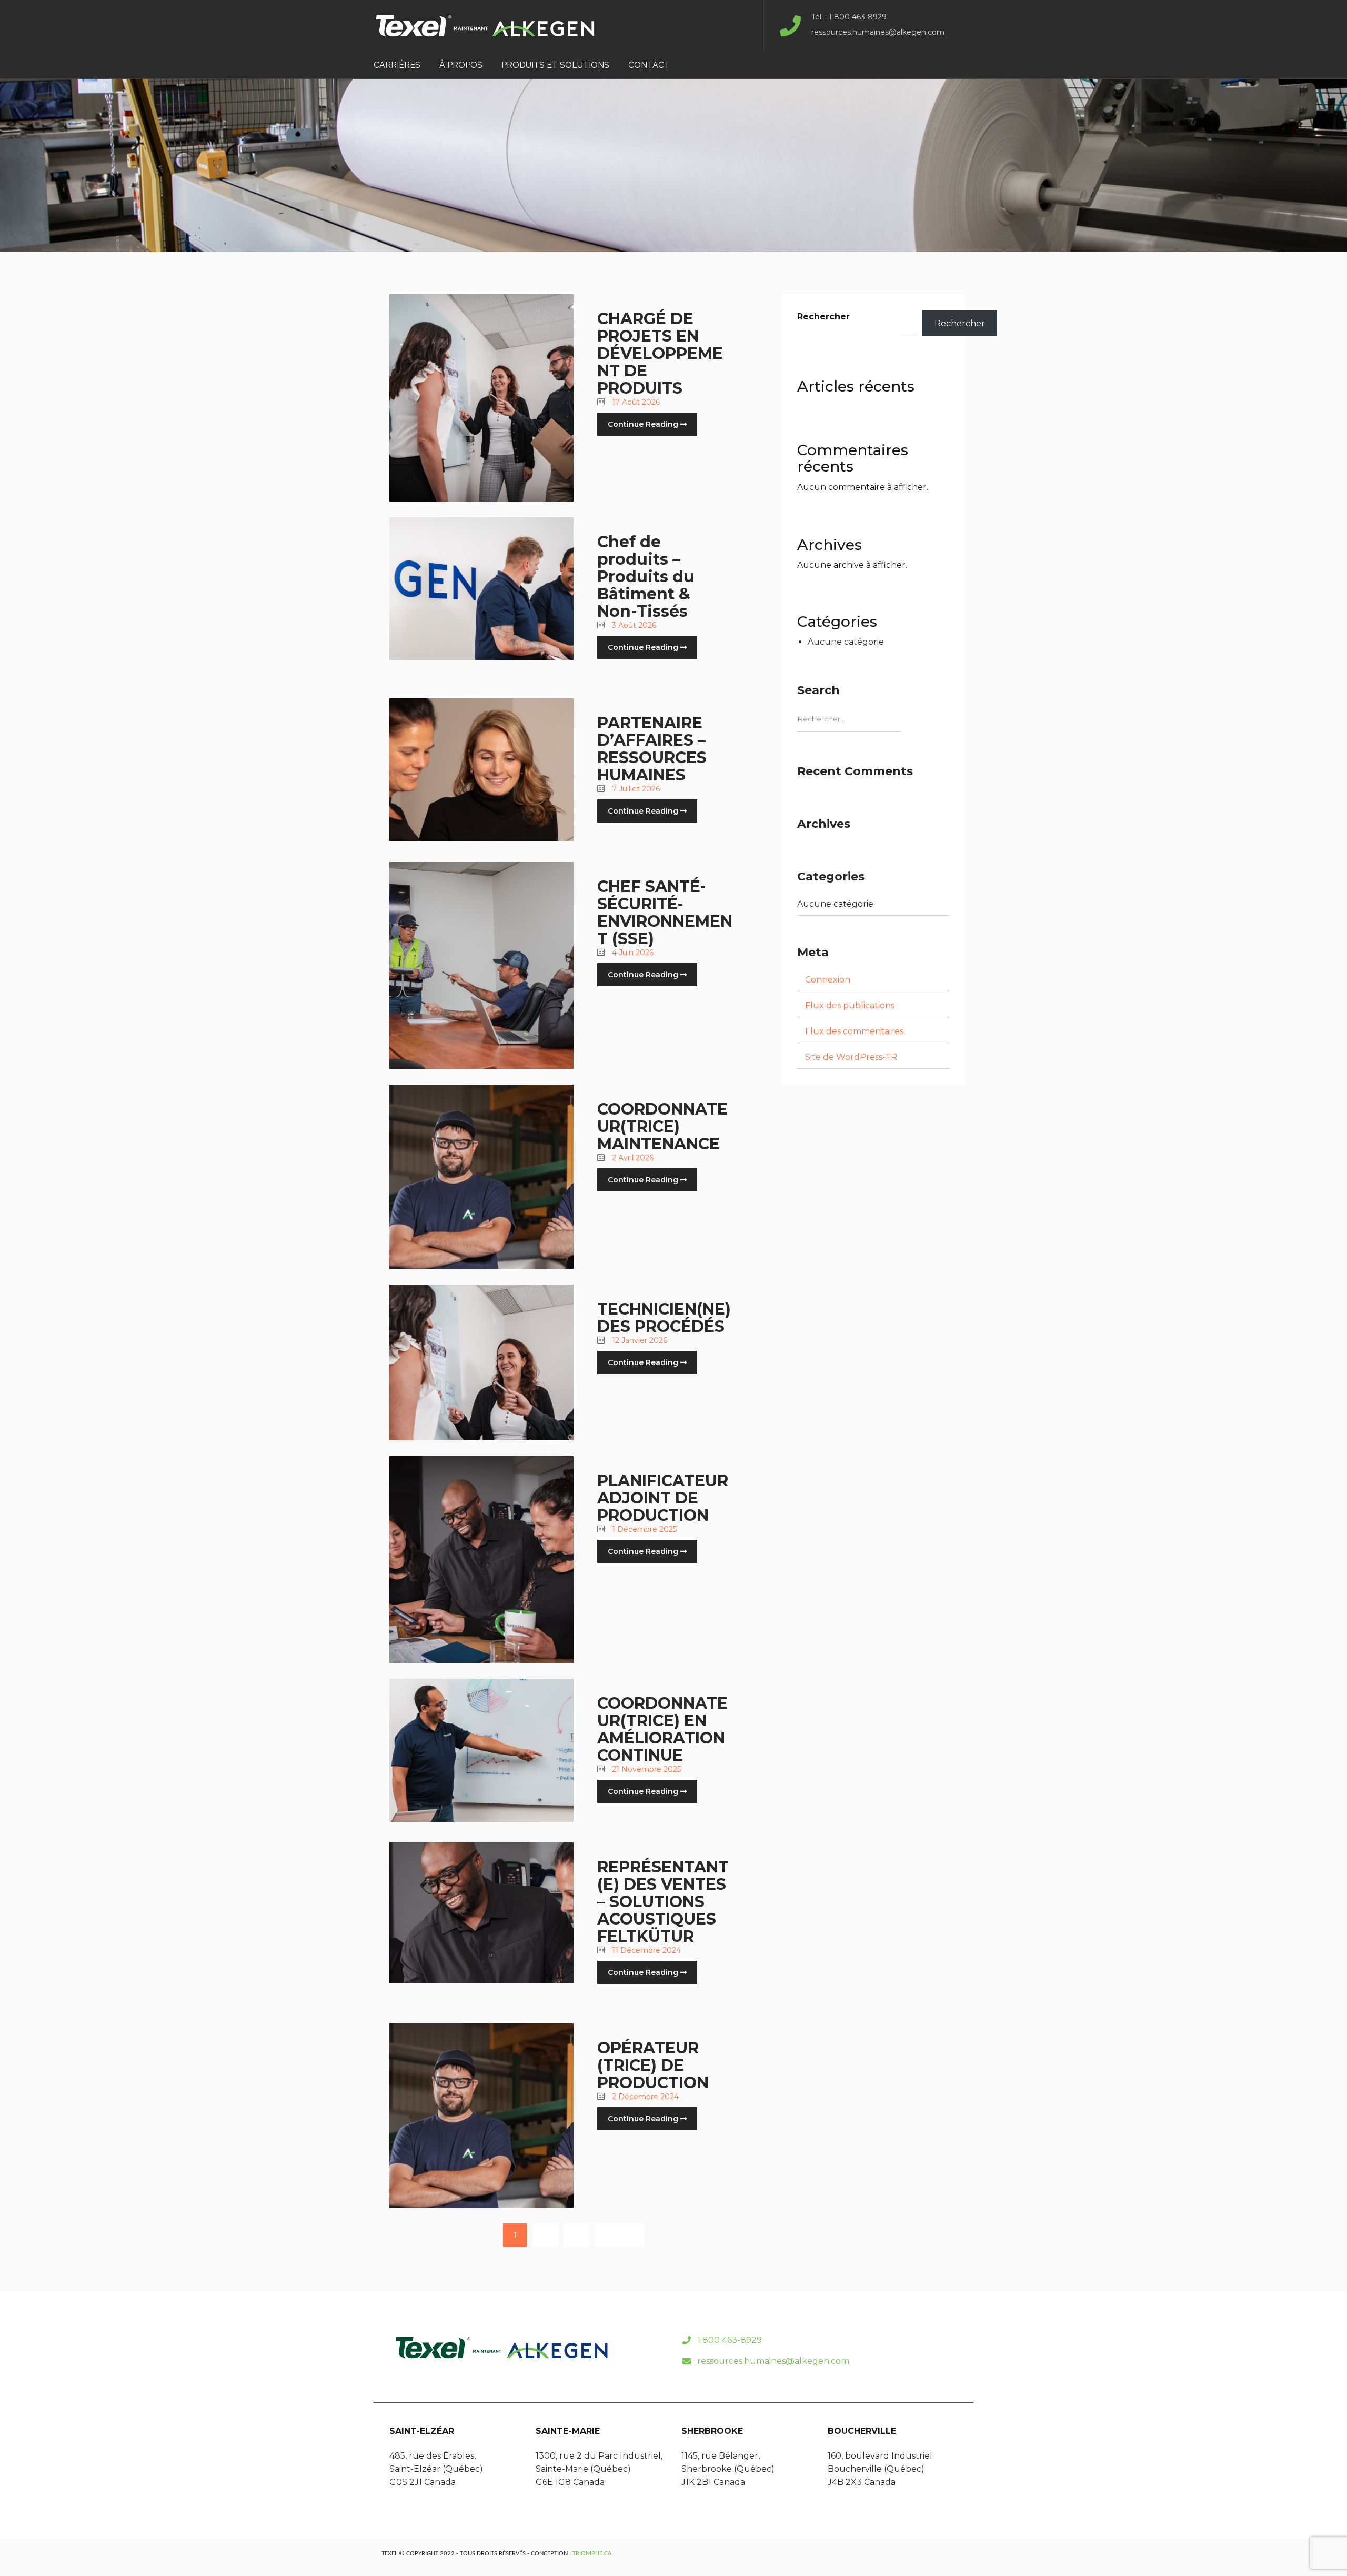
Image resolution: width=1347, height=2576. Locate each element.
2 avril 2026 (632, 1158)
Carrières (397, 65)
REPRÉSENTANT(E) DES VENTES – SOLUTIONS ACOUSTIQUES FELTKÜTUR (663, 1902)
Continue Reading (644, 424)
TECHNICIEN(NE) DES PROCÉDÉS (664, 1318)
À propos (461, 65)
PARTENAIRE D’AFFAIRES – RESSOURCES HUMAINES (652, 749)
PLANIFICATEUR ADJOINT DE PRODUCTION (663, 1498)
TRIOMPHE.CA (592, 2554)
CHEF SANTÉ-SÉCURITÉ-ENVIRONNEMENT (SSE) (665, 913)
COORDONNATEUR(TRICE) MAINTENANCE (662, 1126)
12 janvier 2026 (639, 1340)
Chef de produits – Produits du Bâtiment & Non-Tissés (646, 577)
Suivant (620, 2235)
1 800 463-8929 (730, 2340)
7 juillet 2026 (635, 789)
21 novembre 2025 (645, 1769)
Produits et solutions (555, 65)
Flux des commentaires (854, 1031)
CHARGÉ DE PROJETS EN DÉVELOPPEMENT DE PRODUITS (660, 353)
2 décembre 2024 (644, 2097)
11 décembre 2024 (645, 1950)
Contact (649, 65)
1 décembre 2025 (643, 1529)
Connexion (828, 980)
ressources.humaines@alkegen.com (773, 2361)
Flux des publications (850, 1005)
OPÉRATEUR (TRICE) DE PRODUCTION (653, 2065)
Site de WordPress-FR (851, 1057)
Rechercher (823, 317)
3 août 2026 (633, 625)
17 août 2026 (635, 402)
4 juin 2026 (632, 953)
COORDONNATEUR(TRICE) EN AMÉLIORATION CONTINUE (662, 1729)
